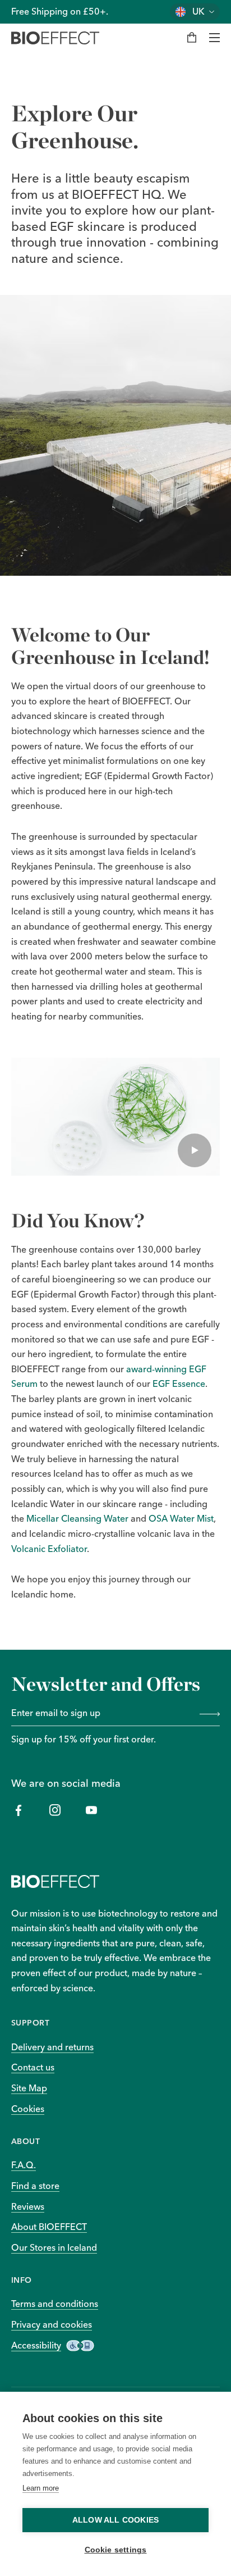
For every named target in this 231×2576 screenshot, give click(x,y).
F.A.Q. (24, 2165)
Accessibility (36, 2345)
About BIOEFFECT (49, 2227)
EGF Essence (179, 1383)
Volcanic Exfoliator (49, 1549)
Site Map (29, 2088)
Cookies (28, 2109)
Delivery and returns (52, 2047)
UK (198, 12)
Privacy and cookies (52, 2324)
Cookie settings (116, 2550)
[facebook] (18, 1810)
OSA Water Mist (181, 1518)
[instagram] (55, 1810)
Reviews (28, 2206)
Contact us (33, 2067)
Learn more (41, 2488)
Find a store (35, 2186)
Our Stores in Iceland (54, 2247)
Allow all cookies (115, 2520)
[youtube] (91, 1810)
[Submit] (207, 1714)
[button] (115, 1117)
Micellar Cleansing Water (77, 1518)
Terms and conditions (55, 2304)
